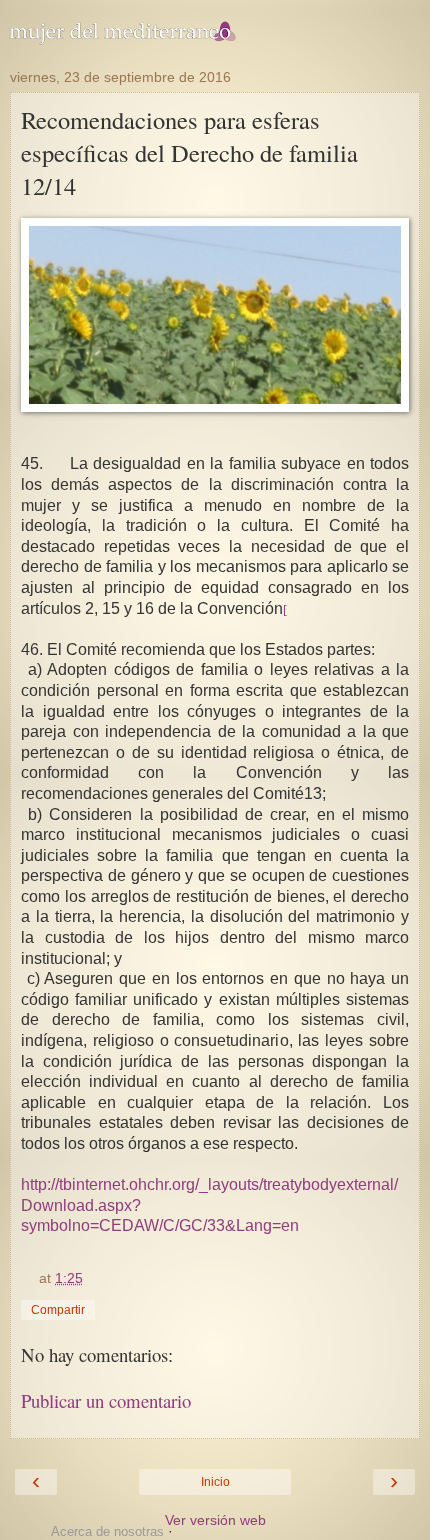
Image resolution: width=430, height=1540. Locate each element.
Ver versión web (215, 1520)
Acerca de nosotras (107, 1531)
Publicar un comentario (106, 1400)
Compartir (58, 1310)
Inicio (215, 1482)
